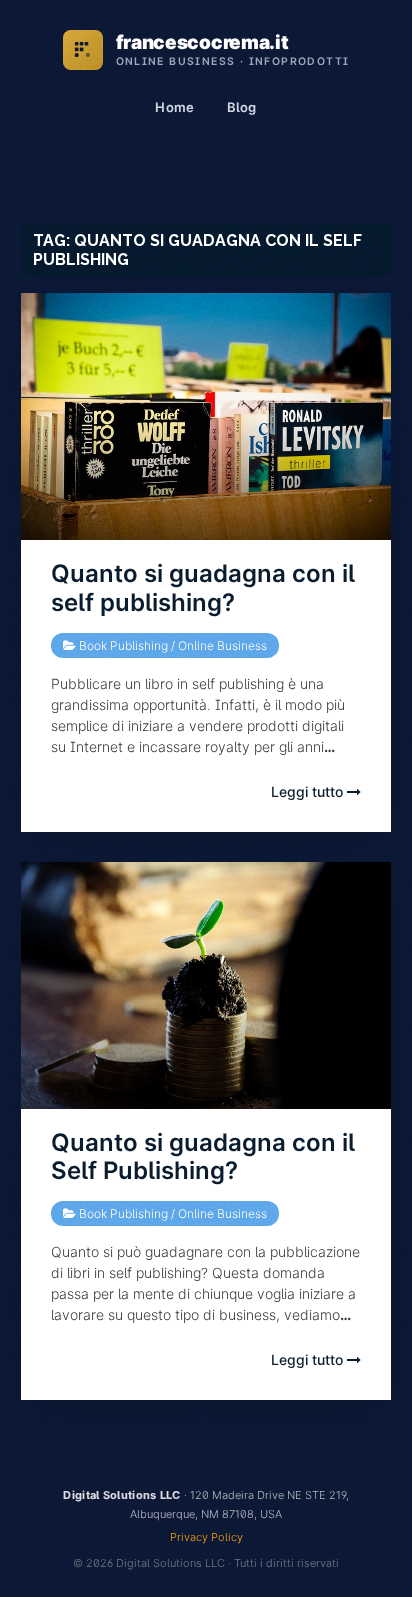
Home (174, 107)
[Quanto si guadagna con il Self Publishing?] (206, 985)
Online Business (222, 645)
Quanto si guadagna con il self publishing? (203, 588)
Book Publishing (123, 645)
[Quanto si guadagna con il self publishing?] (206, 416)
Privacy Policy (206, 1537)
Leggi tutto (309, 791)
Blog (242, 107)
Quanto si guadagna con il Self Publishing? (203, 1157)
